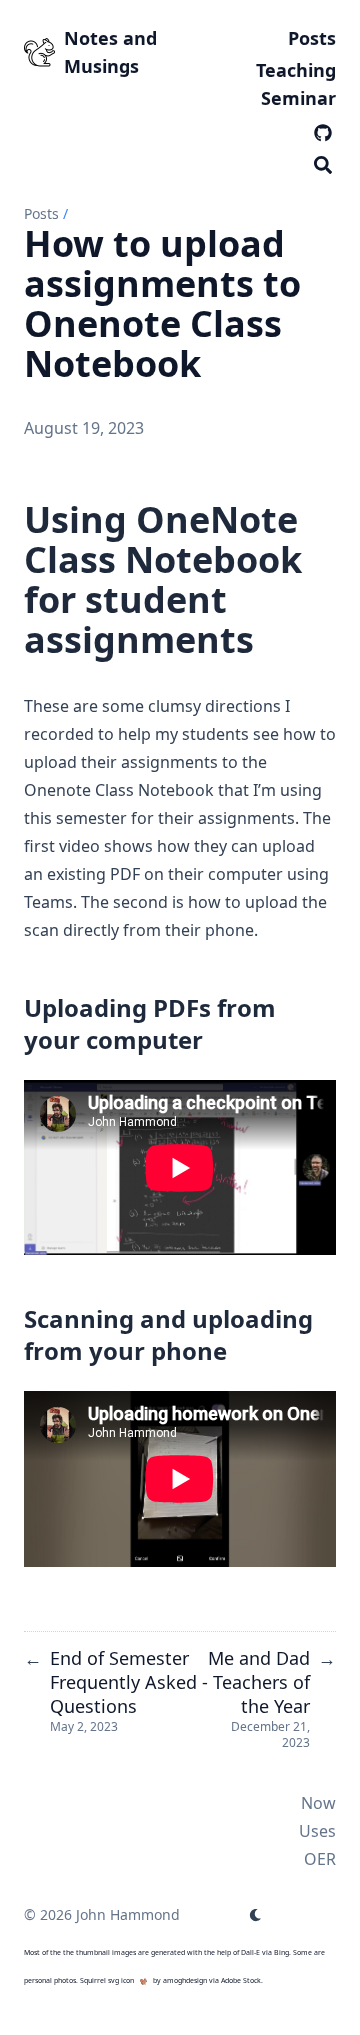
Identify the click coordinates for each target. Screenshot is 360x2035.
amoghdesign (185, 1980)
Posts (41, 213)
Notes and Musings (110, 52)
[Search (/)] (323, 162)
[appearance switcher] (256, 1915)
